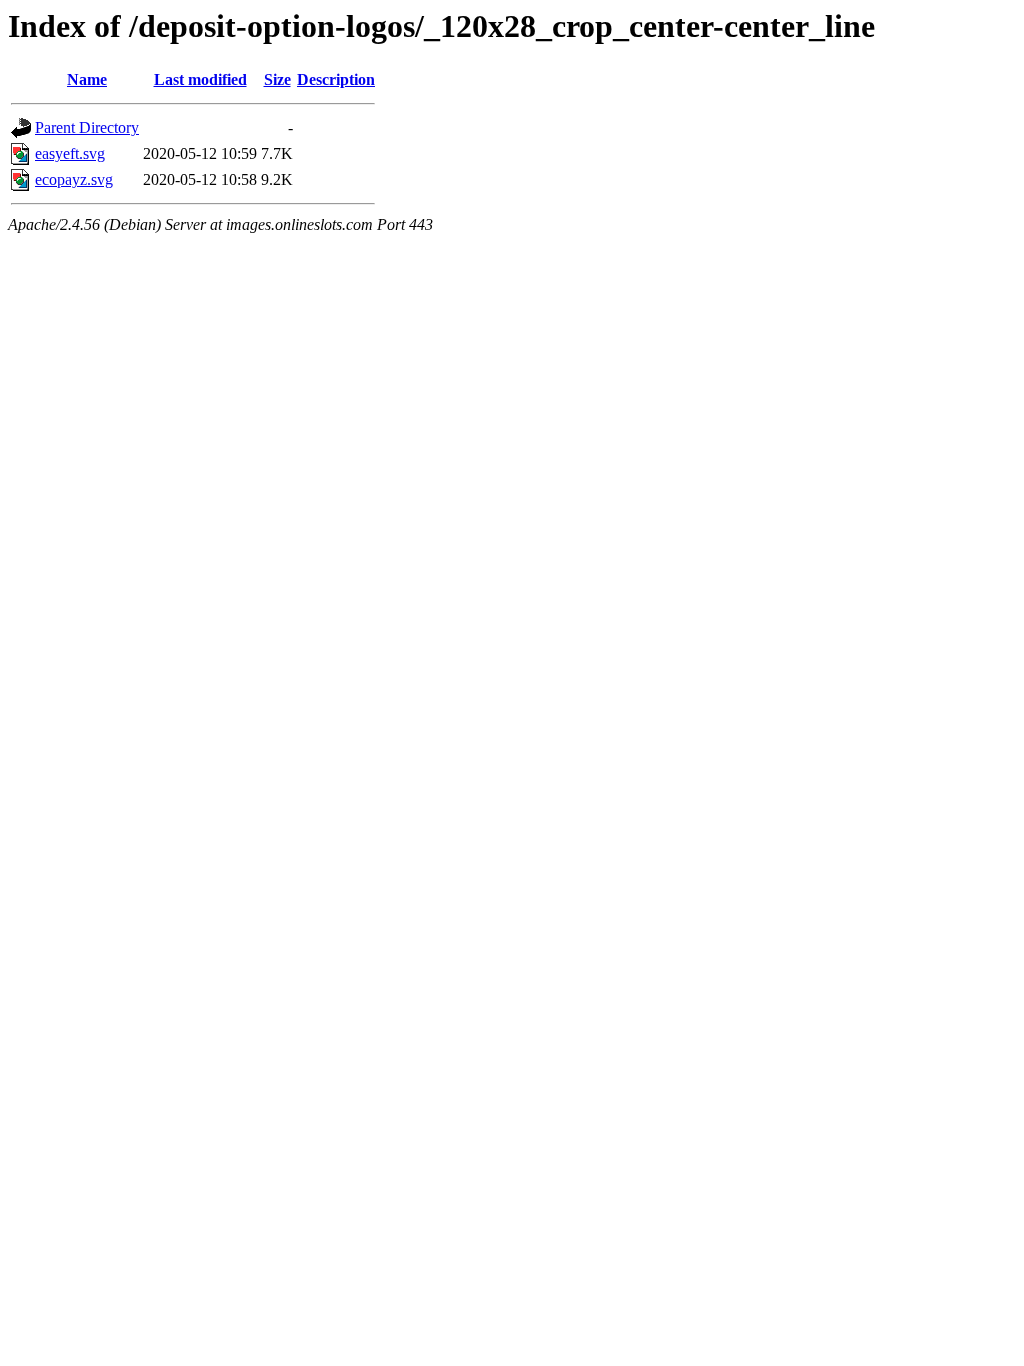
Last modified (200, 79)
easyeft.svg (70, 153)
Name (87, 79)
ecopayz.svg (74, 179)
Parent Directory (87, 127)
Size (277, 79)
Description (336, 79)
